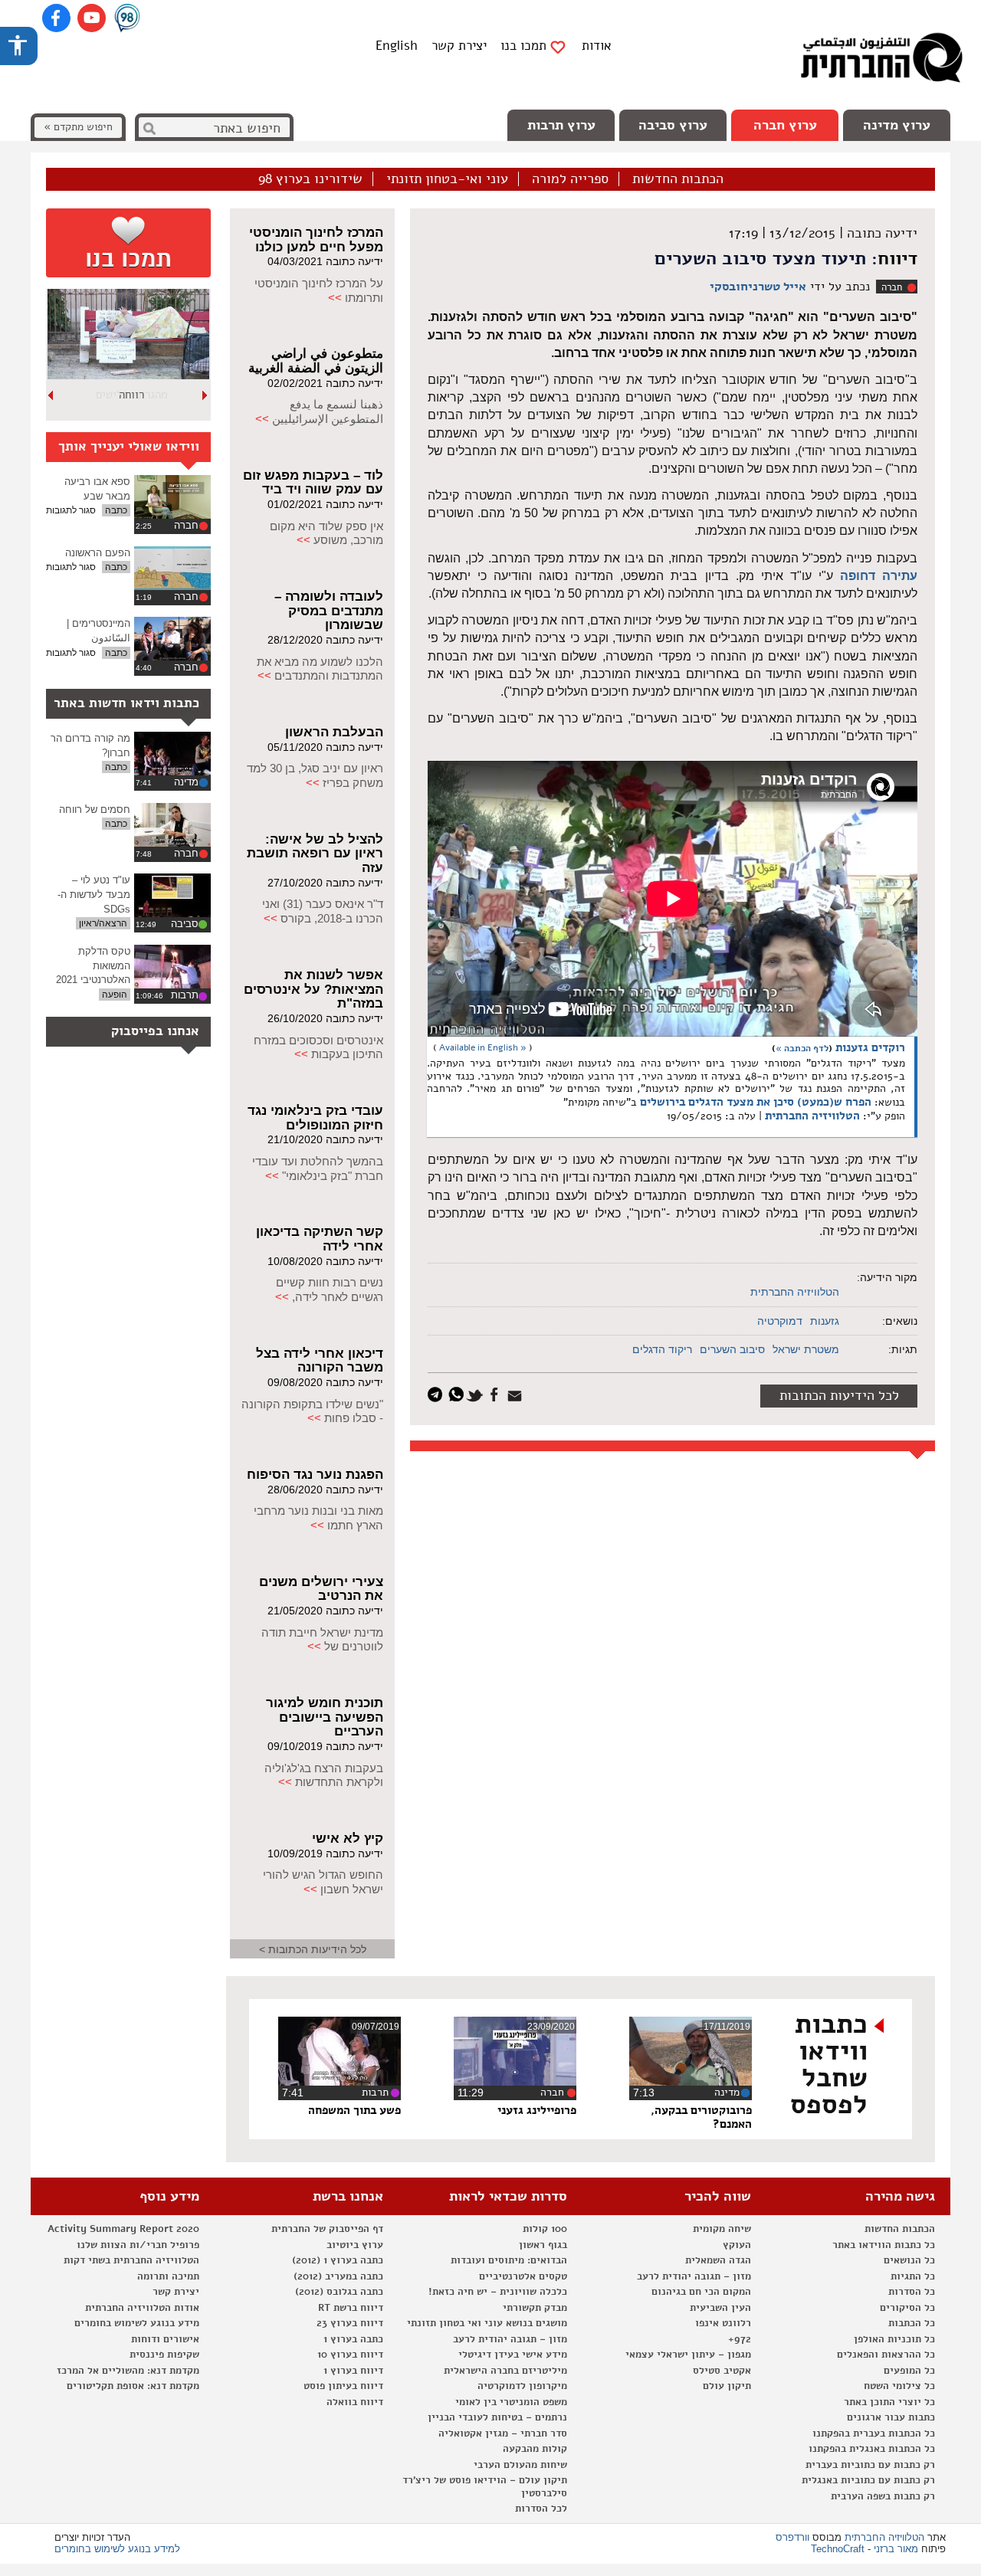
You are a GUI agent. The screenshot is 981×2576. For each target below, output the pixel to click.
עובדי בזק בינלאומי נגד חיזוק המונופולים (315, 1118)
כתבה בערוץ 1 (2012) (338, 2260)
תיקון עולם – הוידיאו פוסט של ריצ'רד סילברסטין (485, 2487)
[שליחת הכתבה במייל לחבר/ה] (517, 1393)
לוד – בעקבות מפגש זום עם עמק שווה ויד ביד (313, 483)
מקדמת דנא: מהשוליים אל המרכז (128, 2371)
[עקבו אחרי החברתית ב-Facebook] (56, 18)
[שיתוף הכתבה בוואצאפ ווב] (458, 1393)
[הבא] (51, 395)
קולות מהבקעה (535, 2449)
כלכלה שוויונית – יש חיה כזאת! (498, 2292)
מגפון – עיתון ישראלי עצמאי (688, 2355)
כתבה (116, 510)
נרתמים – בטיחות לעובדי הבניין (497, 2417)
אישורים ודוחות (165, 2339)
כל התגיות (913, 2276)
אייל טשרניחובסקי (758, 287)
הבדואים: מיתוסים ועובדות (509, 2260)
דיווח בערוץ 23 (350, 2323)
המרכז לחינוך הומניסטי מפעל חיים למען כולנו (316, 240)
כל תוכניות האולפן (894, 2339)
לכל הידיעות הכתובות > (313, 1949)
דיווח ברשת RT (351, 2308)
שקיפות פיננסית (164, 2355)
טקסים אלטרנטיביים (523, 2276)
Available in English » (483, 1047)
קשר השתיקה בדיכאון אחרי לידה (320, 1239)
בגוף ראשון (543, 2245)
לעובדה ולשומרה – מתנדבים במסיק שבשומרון (329, 611)
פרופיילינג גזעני (537, 2110)
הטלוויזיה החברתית (812, 1116)
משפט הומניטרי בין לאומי (511, 2402)
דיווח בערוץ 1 (353, 2371)
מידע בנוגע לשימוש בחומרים (137, 2323)
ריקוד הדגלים (662, 1349)
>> (335, 298)
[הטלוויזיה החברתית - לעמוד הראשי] (881, 61)
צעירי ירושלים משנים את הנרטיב (321, 1589)
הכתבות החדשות (678, 179)
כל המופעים (909, 2371)
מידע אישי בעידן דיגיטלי (513, 2355)
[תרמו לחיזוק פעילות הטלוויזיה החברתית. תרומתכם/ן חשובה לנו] (128, 243)
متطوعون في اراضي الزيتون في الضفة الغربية (316, 361)
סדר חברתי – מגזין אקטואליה (503, 2433)
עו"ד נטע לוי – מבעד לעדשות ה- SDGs (94, 894)
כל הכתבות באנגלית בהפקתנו (872, 2449)
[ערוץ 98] (127, 19)
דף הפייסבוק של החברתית (327, 2229)
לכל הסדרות (541, 2509)
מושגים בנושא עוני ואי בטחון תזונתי (487, 2323)
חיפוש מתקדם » (78, 127)
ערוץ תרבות (561, 125)
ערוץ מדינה (897, 125)
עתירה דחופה (879, 576)
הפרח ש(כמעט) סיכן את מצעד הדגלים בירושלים (756, 1102)
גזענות (825, 1321)
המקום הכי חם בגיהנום (701, 2292)
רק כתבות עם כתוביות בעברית (870, 2465)
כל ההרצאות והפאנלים (886, 2355)
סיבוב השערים (732, 1349)
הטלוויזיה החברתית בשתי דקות (131, 2260)
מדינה (186, 782)
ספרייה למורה (570, 179)
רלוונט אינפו (723, 2323)
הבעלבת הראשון (334, 732)
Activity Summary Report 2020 (123, 2229)
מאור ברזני (896, 2549)
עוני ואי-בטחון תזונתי (447, 179)
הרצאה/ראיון (103, 923)
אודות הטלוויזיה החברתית (142, 2308)
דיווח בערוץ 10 (350, 2355)
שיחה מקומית (722, 2229)
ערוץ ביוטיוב (355, 2245)
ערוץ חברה (785, 125)
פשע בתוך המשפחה (354, 2110)
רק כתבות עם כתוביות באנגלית (868, 2480)
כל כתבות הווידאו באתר (884, 2245)
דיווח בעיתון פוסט (343, 2386)
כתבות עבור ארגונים (891, 2417)
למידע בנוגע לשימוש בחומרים (117, 2549)
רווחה (131, 395)
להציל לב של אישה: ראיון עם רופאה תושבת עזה (315, 854)
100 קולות (545, 2229)
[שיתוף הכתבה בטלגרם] (439, 1393)
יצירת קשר (459, 46)
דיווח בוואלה (355, 2402)
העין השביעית (720, 2308)
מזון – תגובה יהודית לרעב (694, 2276)
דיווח (897, 258)
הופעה (115, 995)
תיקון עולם (727, 2386)
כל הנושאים (909, 2260)
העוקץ (737, 2245)
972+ (740, 2339)
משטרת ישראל (806, 1349)
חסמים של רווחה (95, 810)
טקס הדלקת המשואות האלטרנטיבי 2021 (93, 965)
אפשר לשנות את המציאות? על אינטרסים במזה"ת (313, 989)
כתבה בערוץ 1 (353, 2339)
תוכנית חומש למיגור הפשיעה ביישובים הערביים (325, 1717)
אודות (597, 46)
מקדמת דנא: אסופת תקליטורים (133, 2386)
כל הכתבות (912, 2323)
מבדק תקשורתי (535, 2308)
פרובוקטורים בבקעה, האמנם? (701, 2117)
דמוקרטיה (780, 1321)
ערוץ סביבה (673, 125)
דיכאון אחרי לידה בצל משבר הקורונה (320, 1361)
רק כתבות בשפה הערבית (883, 2496)
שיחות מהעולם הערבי (520, 2465)
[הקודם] (205, 395)
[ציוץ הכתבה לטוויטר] (477, 1393)
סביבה (185, 924)
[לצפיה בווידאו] (172, 497)
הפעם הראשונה (98, 553)
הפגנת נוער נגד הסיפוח (315, 1475)
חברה (892, 287)
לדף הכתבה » (802, 1048)
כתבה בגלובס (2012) (339, 2292)
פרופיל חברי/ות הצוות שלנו (138, 2245)
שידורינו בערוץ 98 (310, 179)
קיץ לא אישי (348, 1839)
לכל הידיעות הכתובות (839, 1395)
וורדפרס (792, 2537)
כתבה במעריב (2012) (338, 2276)
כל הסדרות (912, 2292)
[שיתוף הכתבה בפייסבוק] (496, 1393)
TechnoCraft (838, 2549)
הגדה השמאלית (718, 2260)
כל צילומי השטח (899, 2386)
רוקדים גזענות (870, 1047)
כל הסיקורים (907, 2308)
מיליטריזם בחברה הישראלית (505, 2371)
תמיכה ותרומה (168, 2276)
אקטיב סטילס (722, 2371)
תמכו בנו (523, 46)
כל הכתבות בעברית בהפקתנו (874, 2433)
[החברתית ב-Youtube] (92, 18)
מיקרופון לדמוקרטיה (522, 2386)
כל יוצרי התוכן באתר (889, 2402)
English (397, 46)
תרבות (185, 995)
